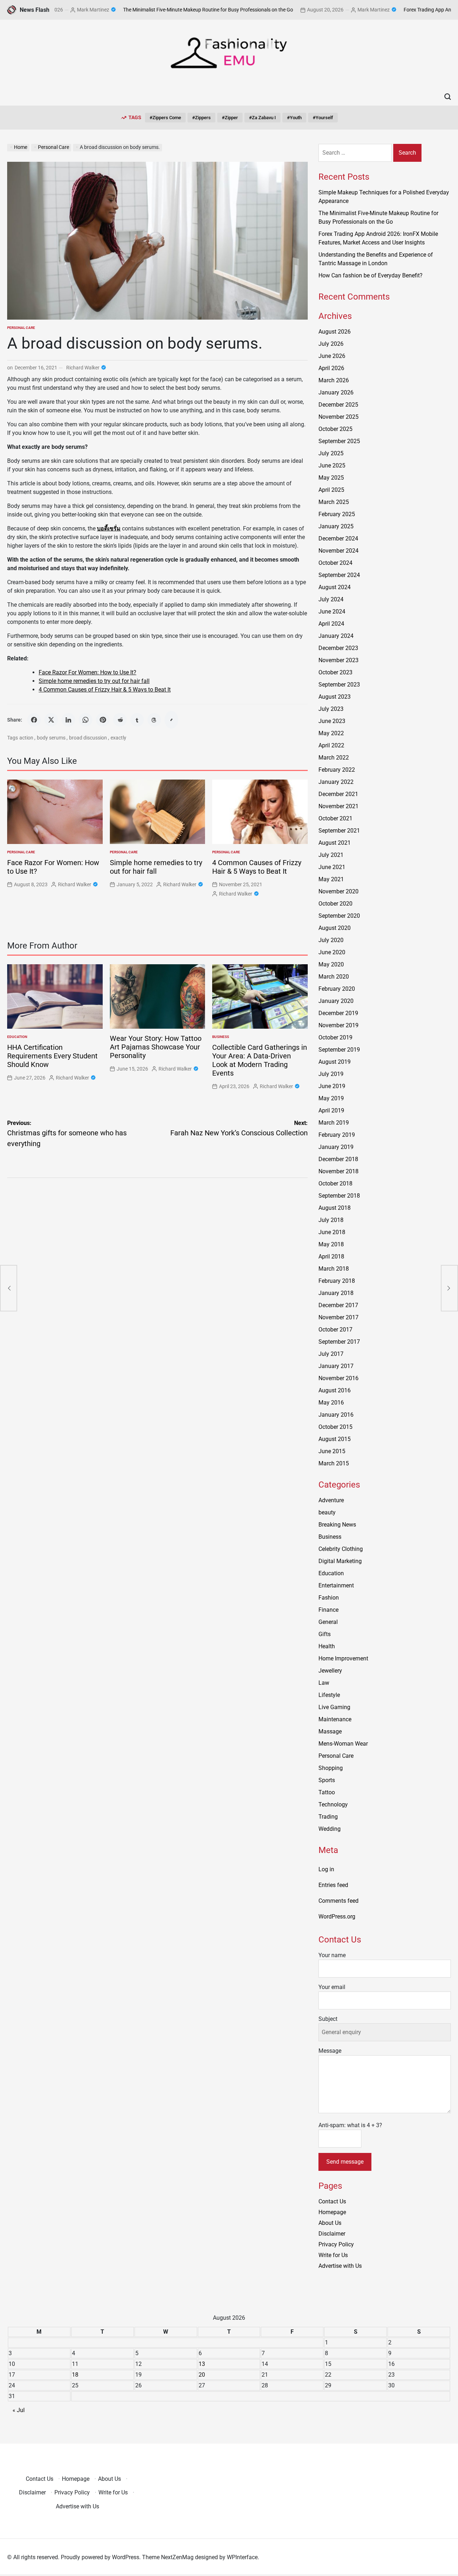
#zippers (201, 118)
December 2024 (338, 539)
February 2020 (337, 989)
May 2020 (331, 964)
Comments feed (338, 1901)
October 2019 (335, 1037)
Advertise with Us (340, 2266)
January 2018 (336, 1293)
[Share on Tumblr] (137, 720)
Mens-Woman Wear (343, 1744)
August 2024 (335, 587)
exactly (118, 738)
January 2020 (336, 1001)
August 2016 (335, 1390)
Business (221, 1037)
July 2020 (331, 940)
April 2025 (331, 490)
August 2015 (335, 1439)
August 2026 (335, 332)
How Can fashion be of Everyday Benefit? (371, 275)
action (26, 738)
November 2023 (338, 660)
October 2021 (335, 818)
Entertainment (336, 1585)
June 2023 (332, 721)
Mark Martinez (55, 10)
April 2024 (331, 624)
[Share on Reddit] (120, 720)
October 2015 (335, 1427)
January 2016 (336, 1415)
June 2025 (332, 465)
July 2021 (331, 855)
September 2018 (339, 1196)
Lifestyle (329, 1695)
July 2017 (331, 1354)
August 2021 (335, 843)
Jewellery (330, 1671)
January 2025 (336, 526)
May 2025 (331, 478)
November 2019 (338, 1025)
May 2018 (331, 1244)
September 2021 (339, 831)
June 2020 (332, 952)
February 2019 (337, 1135)
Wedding (330, 1829)
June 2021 (332, 867)
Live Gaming (334, 1707)
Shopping (331, 1768)
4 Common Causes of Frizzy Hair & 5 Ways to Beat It (105, 690)
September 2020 (339, 916)
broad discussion (88, 738)
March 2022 (334, 758)
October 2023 (335, 672)
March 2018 (334, 1269)
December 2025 (338, 405)
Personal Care (21, 328)
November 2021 (338, 806)
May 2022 (331, 733)
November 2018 (338, 1171)
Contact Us (332, 2201)
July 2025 (331, 453)
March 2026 (334, 380)
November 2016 (338, 1378)
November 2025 (338, 417)
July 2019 (331, 1074)
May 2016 (331, 1403)
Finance (328, 1610)
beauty (327, 1512)
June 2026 (332, 356)
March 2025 (334, 502)
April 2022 (331, 745)
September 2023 (339, 685)
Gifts (325, 1634)
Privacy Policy (336, 2244)
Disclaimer (332, 2234)
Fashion (329, 1598)
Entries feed (333, 1885)
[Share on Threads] (154, 720)
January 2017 (336, 1366)
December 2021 (338, 794)
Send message (345, 2162)
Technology (333, 1804)
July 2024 (331, 599)
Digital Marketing (340, 1561)
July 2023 (331, 709)
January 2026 (336, 392)
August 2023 (335, 697)
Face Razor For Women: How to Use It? (87, 672)
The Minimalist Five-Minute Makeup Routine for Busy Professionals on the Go (170, 10)
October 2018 (335, 1183)
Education (17, 1037)
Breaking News (337, 1525)
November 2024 (338, 551)
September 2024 (339, 575)
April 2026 (331, 368)
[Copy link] (171, 720)
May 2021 (331, 879)
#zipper (230, 118)
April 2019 (331, 1110)
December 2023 (338, 648)
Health (327, 1646)
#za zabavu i (262, 118)
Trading (328, 1817)
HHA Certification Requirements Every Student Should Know (52, 1056)
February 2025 (337, 514)
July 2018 (331, 1220)
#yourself (323, 118)
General (328, 1622)
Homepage (332, 2212)
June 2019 (332, 1086)
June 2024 (332, 612)
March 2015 (334, 1463)
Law (324, 1683)
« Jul (19, 2410)
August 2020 (335, 928)
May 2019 (331, 1098)
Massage (330, 1731)
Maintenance (335, 1719)
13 (202, 2364)
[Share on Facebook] (34, 720)
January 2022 (336, 782)
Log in (326, 1869)
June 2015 (332, 1451)
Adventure (331, 1500)
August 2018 (335, 1208)
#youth (294, 118)
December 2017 (338, 1305)
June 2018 (332, 1232)
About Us (330, 2223)
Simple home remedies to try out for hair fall (94, 681)
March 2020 (334, 977)
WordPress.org (337, 1917)
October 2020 (335, 904)
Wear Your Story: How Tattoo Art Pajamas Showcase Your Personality (156, 1047)
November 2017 (338, 1317)
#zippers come (165, 118)
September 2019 (339, 1050)
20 (202, 2375)
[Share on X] (51, 720)
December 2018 (338, 1159)
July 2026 (331, 344)
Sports (327, 1780)
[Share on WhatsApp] (86, 720)
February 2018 (337, 1281)
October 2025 (335, 429)
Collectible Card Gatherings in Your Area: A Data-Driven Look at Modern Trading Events (260, 1060)
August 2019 (335, 1062)
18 (75, 2375)
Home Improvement (343, 1658)
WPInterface (242, 2557)
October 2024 (335, 563)
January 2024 (336, 636)
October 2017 (335, 1330)
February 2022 (337, 770)
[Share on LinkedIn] (68, 720)
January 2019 (336, 1147)
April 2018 (331, 1257)
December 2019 (338, 1013)
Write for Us (333, 2255)
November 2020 (338, 891)
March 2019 (334, 1123)
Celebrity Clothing (341, 1549)
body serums (51, 738)
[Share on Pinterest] (103, 720)
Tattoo (327, 1792)
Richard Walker (83, 368)
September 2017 (339, 1342)
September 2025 (339, 441)
